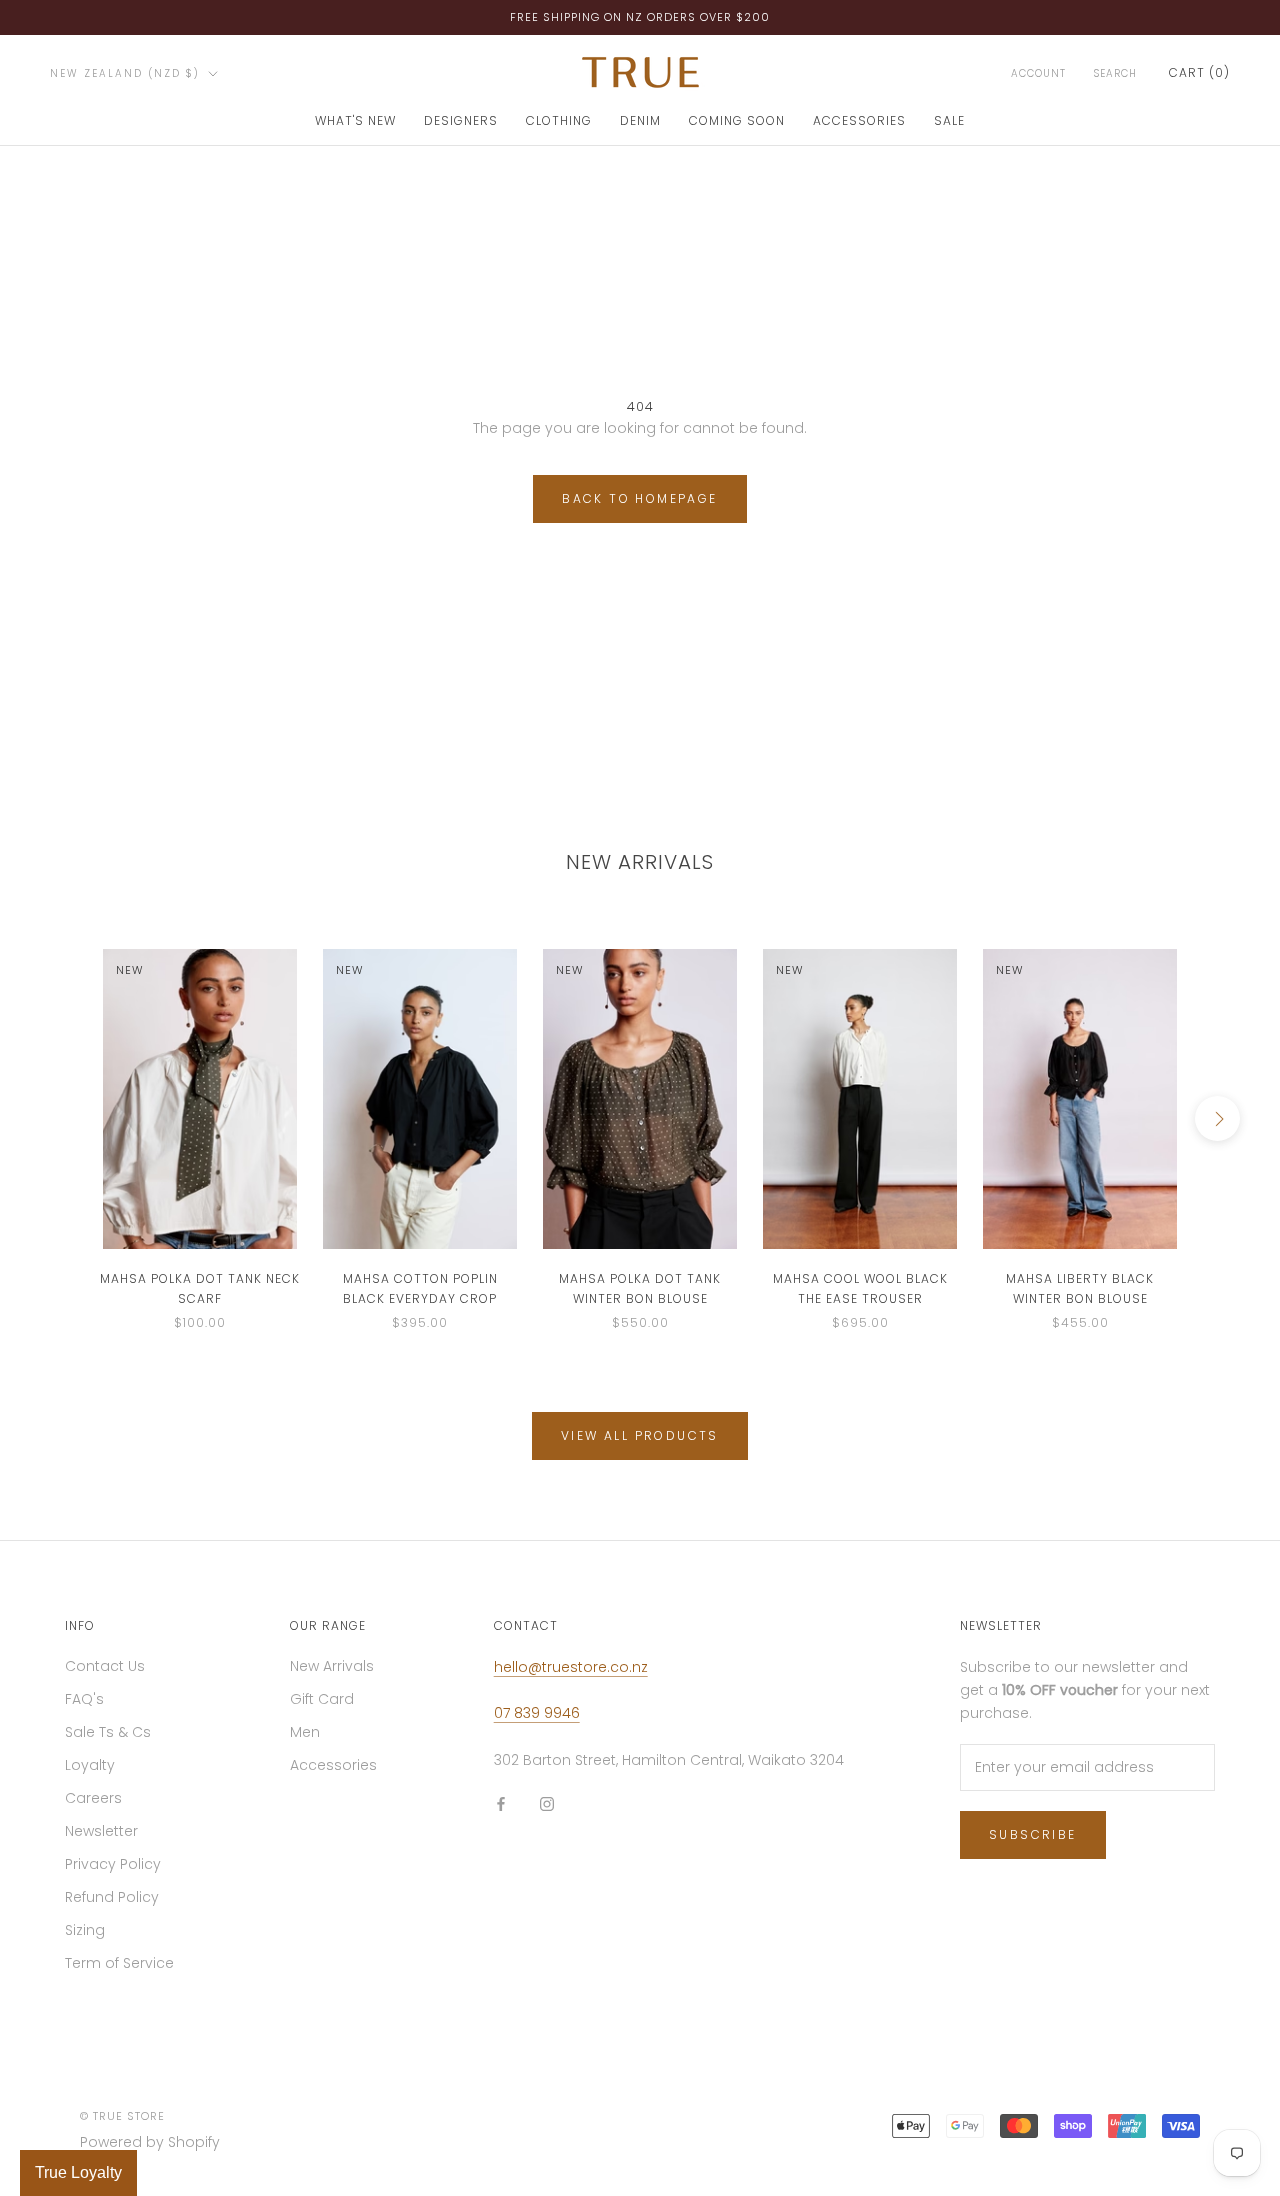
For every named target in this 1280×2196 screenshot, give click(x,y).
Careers (93, 1798)
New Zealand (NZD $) (125, 73)
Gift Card (322, 1699)
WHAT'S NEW (355, 120)
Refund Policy (112, 1897)
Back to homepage (639, 498)
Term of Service (119, 1963)
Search (1115, 73)
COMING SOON (737, 120)
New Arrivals (332, 1666)
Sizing (85, 1930)
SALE (949, 120)
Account (1038, 73)
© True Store (122, 2116)
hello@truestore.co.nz (571, 1667)
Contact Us (105, 1666)
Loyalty (90, 1765)
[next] (1217, 1118)
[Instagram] (547, 1803)
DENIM (640, 120)
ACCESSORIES (859, 120)
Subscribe (1033, 1834)
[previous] (62, 1118)
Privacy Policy (113, 1864)
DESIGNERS (461, 120)
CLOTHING (559, 120)
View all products (640, 1435)
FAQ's (84, 1699)
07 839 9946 (537, 1713)
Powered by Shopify (150, 2142)
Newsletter (101, 1831)
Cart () (1199, 72)
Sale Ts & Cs (108, 1732)
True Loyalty (78, 2172)
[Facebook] (501, 1803)
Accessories (333, 1765)
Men (305, 1732)
